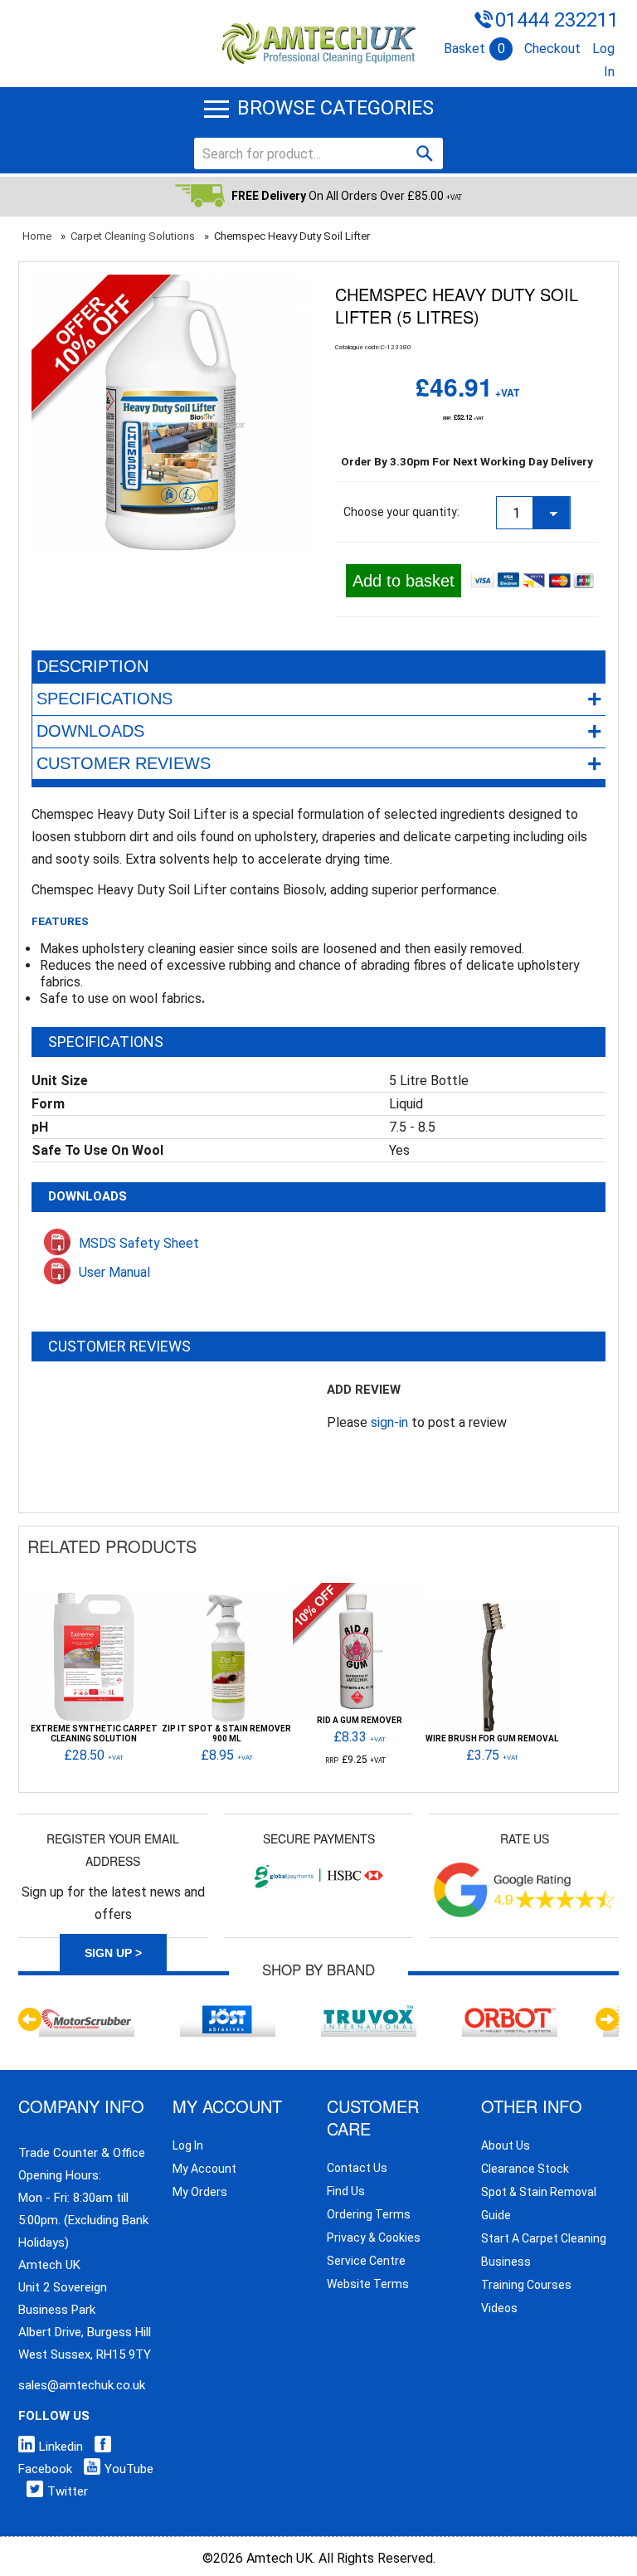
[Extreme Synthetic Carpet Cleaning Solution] (94, 1599)
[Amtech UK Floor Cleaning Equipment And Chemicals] (318, 44)
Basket (474, 49)
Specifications (319, 699)
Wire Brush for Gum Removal (492, 1738)
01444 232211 (557, 20)
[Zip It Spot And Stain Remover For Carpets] (226, 1599)
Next (607, 2019)
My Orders (200, 2192)
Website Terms (368, 2284)
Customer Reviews (319, 764)
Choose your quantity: (401, 512)
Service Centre (366, 2261)
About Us (506, 2145)
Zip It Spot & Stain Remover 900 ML (226, 1734)
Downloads (319, 731)
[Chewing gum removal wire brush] (492, 1609)
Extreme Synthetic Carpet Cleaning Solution (94, 1734)
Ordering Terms (369, 2214)
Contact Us (357, 2168)
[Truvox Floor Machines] (369, 2010)
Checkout (552, 49)
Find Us (346, 2191)
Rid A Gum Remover (360, 1720)
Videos (499, 2308)
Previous (30, 2019)
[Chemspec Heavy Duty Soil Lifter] (171, 286)
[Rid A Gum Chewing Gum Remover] (359, 1591)
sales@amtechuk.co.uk (82, 2385)
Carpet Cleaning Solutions (133, 236)
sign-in (389, 1422)
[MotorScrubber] (87, 2010)
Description (92, 666)
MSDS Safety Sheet (139, 1243)
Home (37, 236)
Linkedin (61, 2447)
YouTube (129, 2469)
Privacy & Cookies (374, 2238)
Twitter (68, 2491)
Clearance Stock (525, 2169)
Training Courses (526, 2285)
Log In (188, 2145)
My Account (204, 2169)
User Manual (114, 1272)
